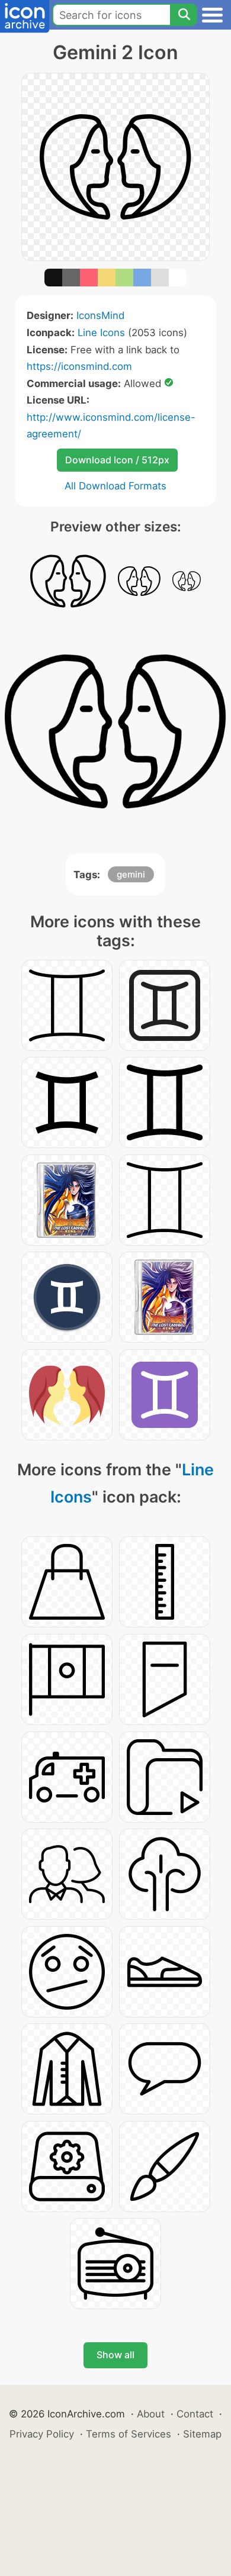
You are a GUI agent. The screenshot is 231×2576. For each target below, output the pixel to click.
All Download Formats (115, 486)
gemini (131, 874)
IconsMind (100, 315)
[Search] (184, 15)
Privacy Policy (42, 2434)
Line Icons (101, 333)
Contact (195, 2414)
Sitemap (202, 2434)
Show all (115, 2355)
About (151, 2414)
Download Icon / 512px (117, 460)
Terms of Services (129, 2434)
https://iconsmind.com (79, 366)
